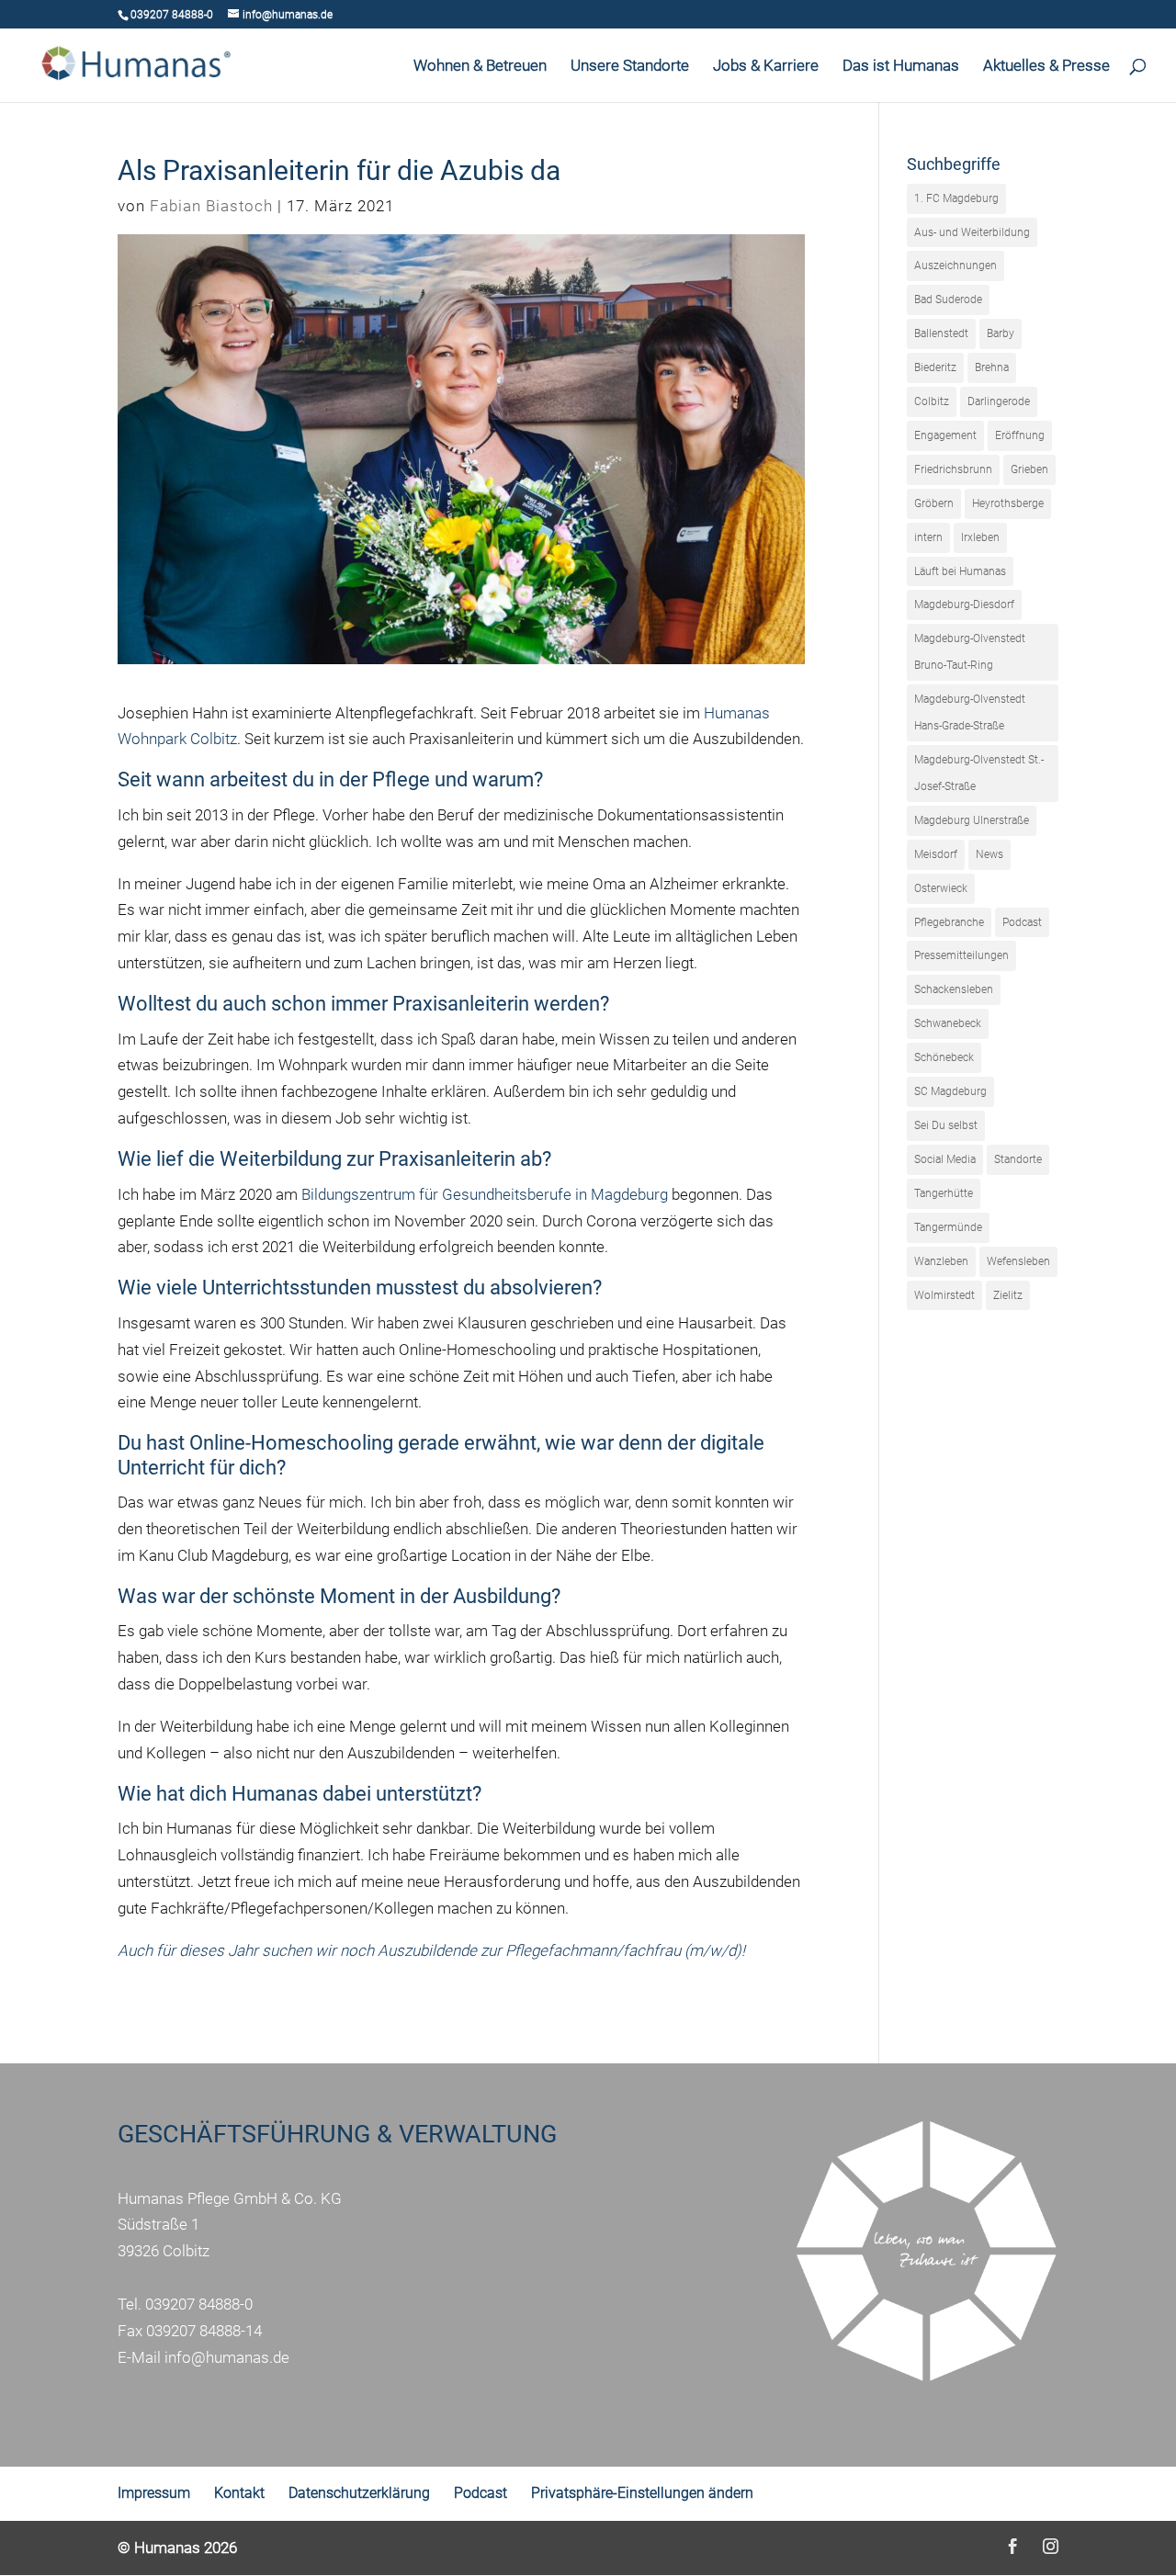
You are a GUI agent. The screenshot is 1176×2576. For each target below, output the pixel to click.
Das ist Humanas (901, 67)
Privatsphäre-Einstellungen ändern (642, 2493)
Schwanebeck (948, 1023)
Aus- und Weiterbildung (972, 232)
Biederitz (935, 367)
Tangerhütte (944, 1193)
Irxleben (980, 537)
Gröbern (934, 503)
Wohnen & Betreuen (480, 67)
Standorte (1018, 1159)
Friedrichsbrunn (953, 469)
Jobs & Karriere (766, 67)
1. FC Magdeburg (956, 198)
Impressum (154, 2493)
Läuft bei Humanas (960, 571)
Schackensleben (954, 989)
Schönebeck (944, 1057)
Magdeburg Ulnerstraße (972, 820)
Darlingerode (999, 401)
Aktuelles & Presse (1046, 67)
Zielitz (1008, 1295)
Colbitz (932, 401)
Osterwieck (941, 888)
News (989, 854)
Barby (1001, 333)
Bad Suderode (948, 299)
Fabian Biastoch (211, 206)
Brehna (992, 367)
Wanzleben (941, 1261)
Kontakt (239, 2493)
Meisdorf (936, 854)
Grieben (1029, 469)
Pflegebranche (949, 922)
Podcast (1022, 922)
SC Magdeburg (950, 1091)
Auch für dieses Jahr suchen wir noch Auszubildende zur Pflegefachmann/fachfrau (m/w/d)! (433, 1950)
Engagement (945, 435)
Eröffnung (1020, 435)
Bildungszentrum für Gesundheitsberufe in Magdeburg (485, 1194)
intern (928, 537)
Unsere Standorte (630, 67)
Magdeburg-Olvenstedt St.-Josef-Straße (979, 773)
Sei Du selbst (946, 1125)
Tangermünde (948, 1227)
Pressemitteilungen (961, 955)
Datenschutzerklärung (359, 2493)
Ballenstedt (941, 333)
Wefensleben (1018, 1261)
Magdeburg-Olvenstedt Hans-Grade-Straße (970, 712)
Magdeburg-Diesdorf (964, 604)
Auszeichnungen (955, 266)
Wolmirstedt (944, 1295)
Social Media (945, 1159)
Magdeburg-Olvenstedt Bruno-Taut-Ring (970, 652)
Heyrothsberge (1008, 503)
